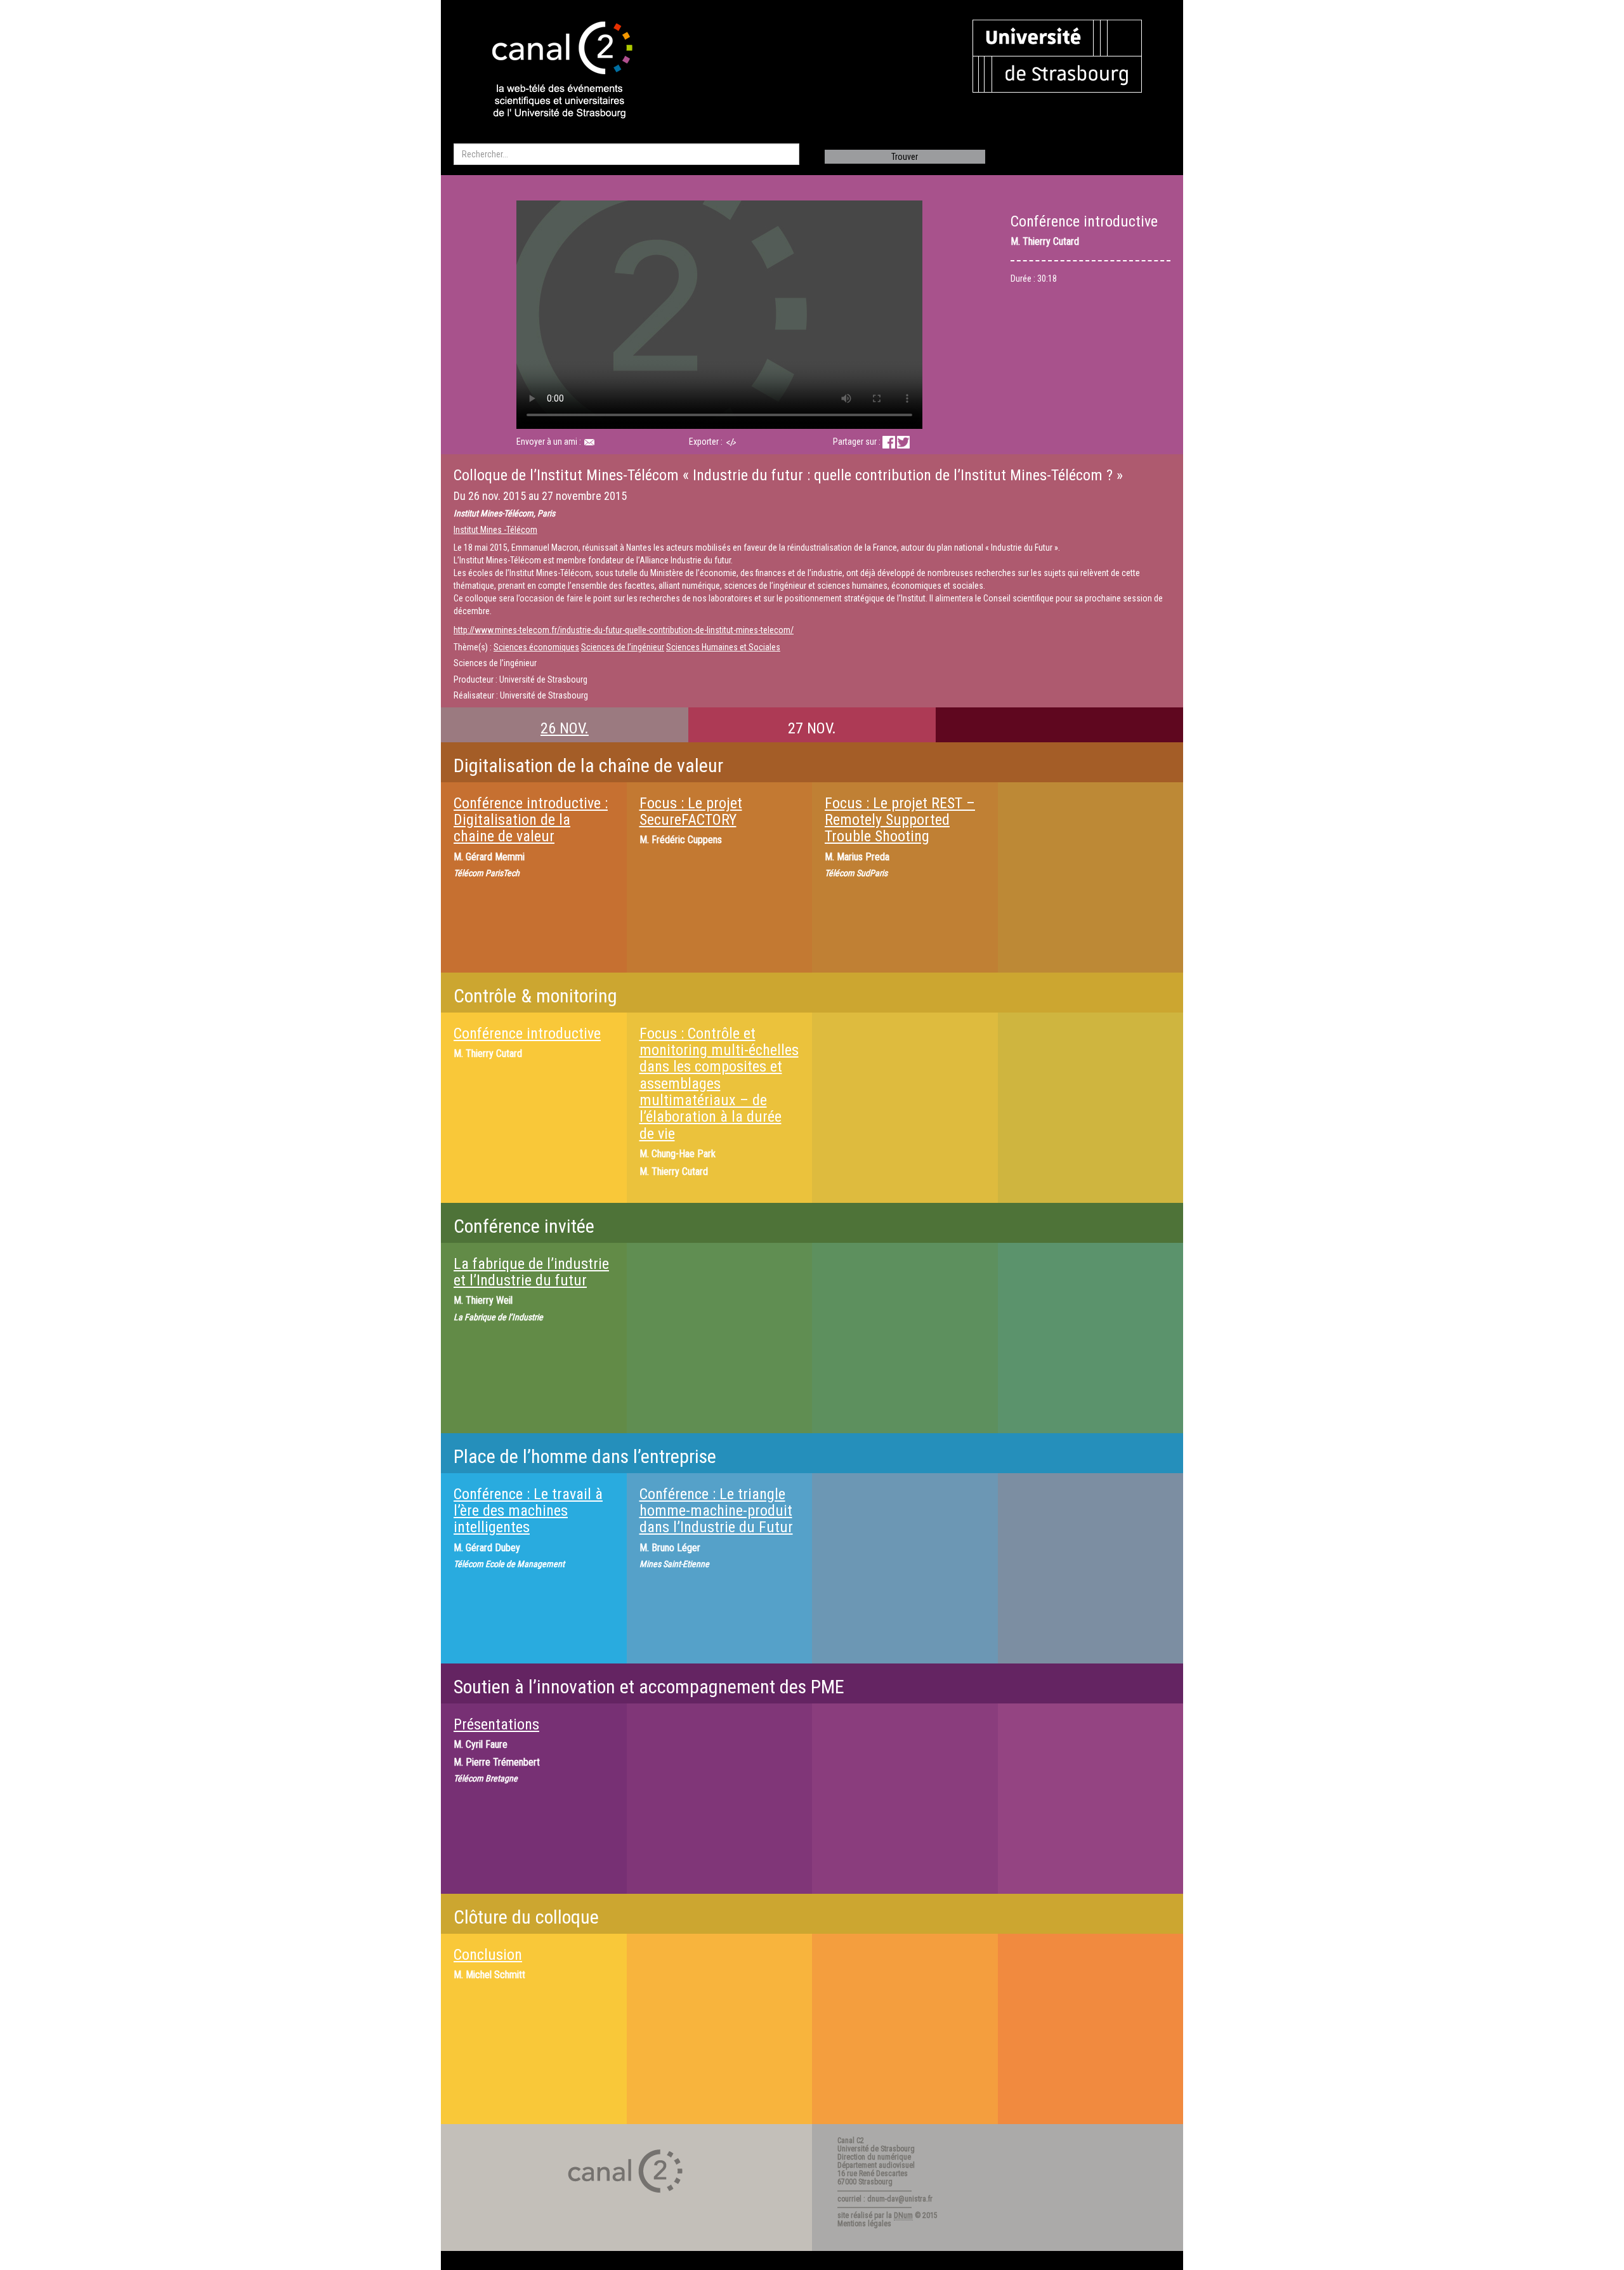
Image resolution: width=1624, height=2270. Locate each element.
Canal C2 (851, 2141)
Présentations (496, 1724)
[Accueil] (551, 71)
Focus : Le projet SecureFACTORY (691, 811)
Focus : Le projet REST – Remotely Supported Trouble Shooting (900, 820)
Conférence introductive (527, 1033)
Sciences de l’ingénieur (623, 647)
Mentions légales (864, 2224)
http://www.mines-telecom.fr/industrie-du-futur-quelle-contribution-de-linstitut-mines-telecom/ (624, 630)
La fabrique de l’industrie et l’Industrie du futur (531, 1272)
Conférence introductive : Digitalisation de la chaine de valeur (531, 820)
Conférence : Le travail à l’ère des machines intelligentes (528, 1511)
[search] (626, 154)
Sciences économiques (536, 647)
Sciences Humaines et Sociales (723, 647)
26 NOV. (565, 728)
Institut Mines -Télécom (495, 530)
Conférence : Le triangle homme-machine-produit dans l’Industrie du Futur (716, 1511)
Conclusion (488, 1955)
